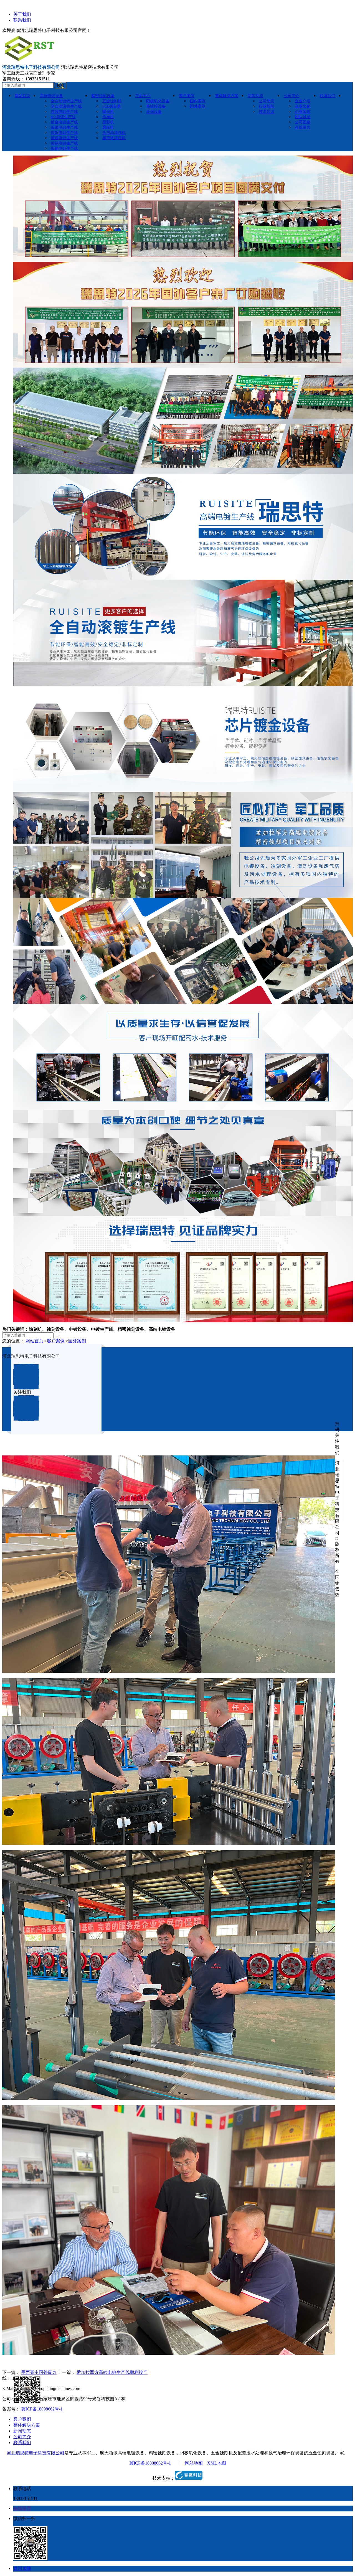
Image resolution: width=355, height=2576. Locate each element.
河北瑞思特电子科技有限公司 (35, 2453)
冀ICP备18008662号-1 (42, 2409)
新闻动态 (22, 2431)
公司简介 (22, 2437)
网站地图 (194, 2463)
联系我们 (22, 20)
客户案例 (56, 1341)
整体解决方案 (27, 2425)
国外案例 (77, 1341)
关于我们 (22, 14)
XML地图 (217, 2463)
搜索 (60, 85)
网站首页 (34, 1341)
